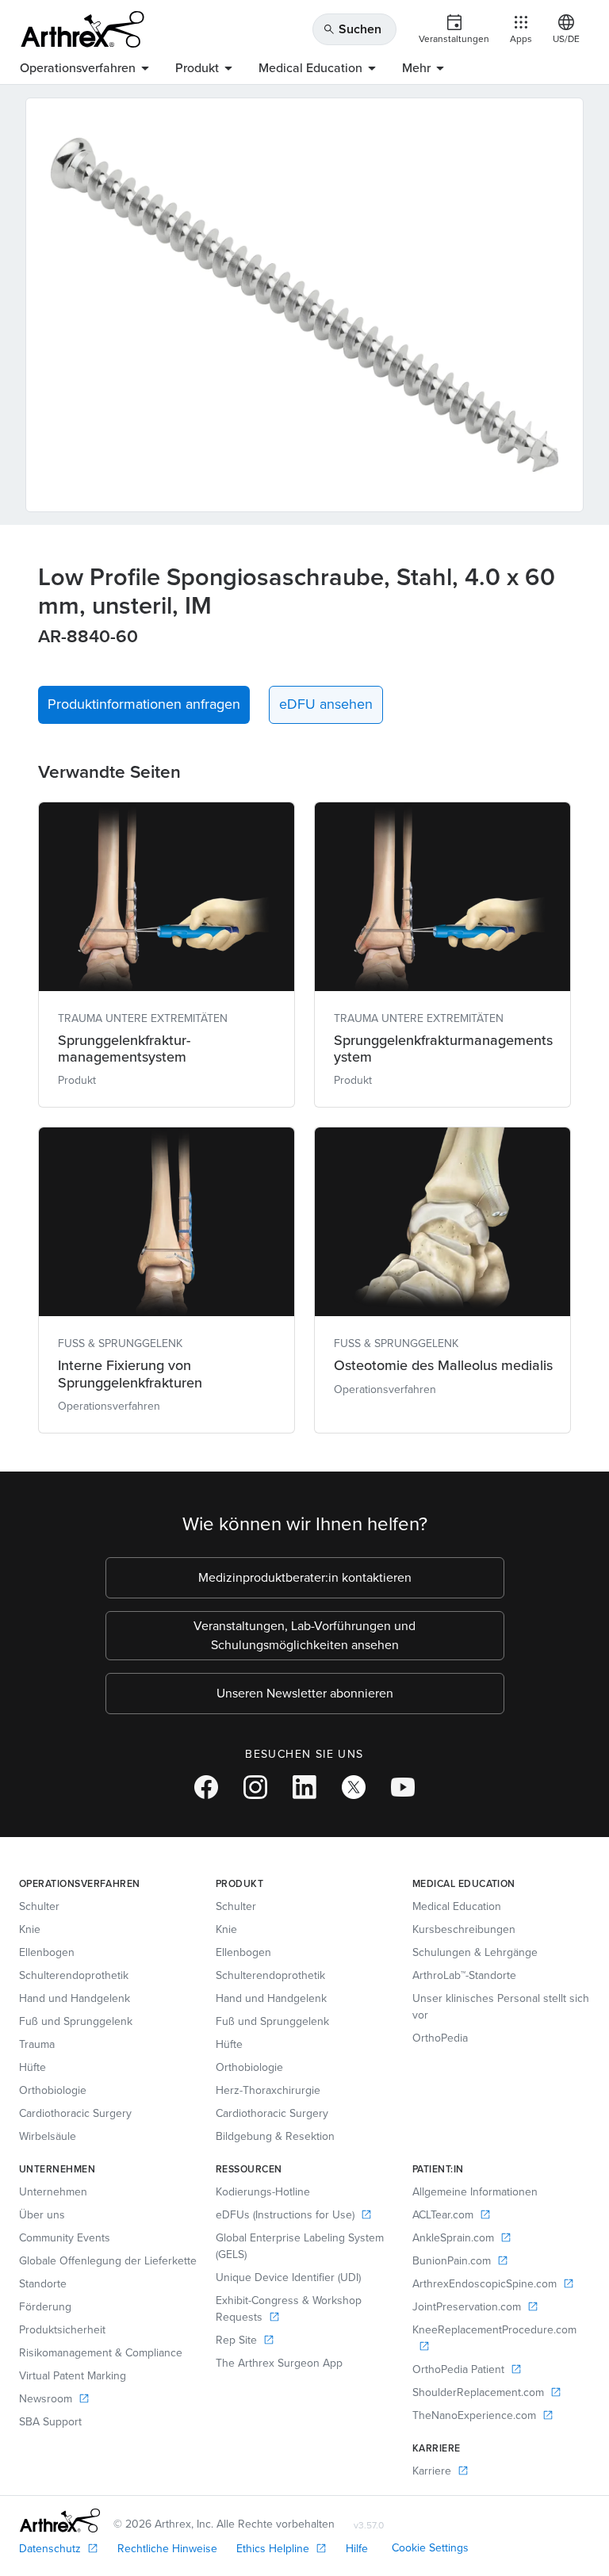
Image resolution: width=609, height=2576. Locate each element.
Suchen (352, 29)
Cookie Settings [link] (430, 2548)
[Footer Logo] (60, 2520)
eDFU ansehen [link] (326, 704)
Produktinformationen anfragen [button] (144, 704)
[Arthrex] (82, 29)
